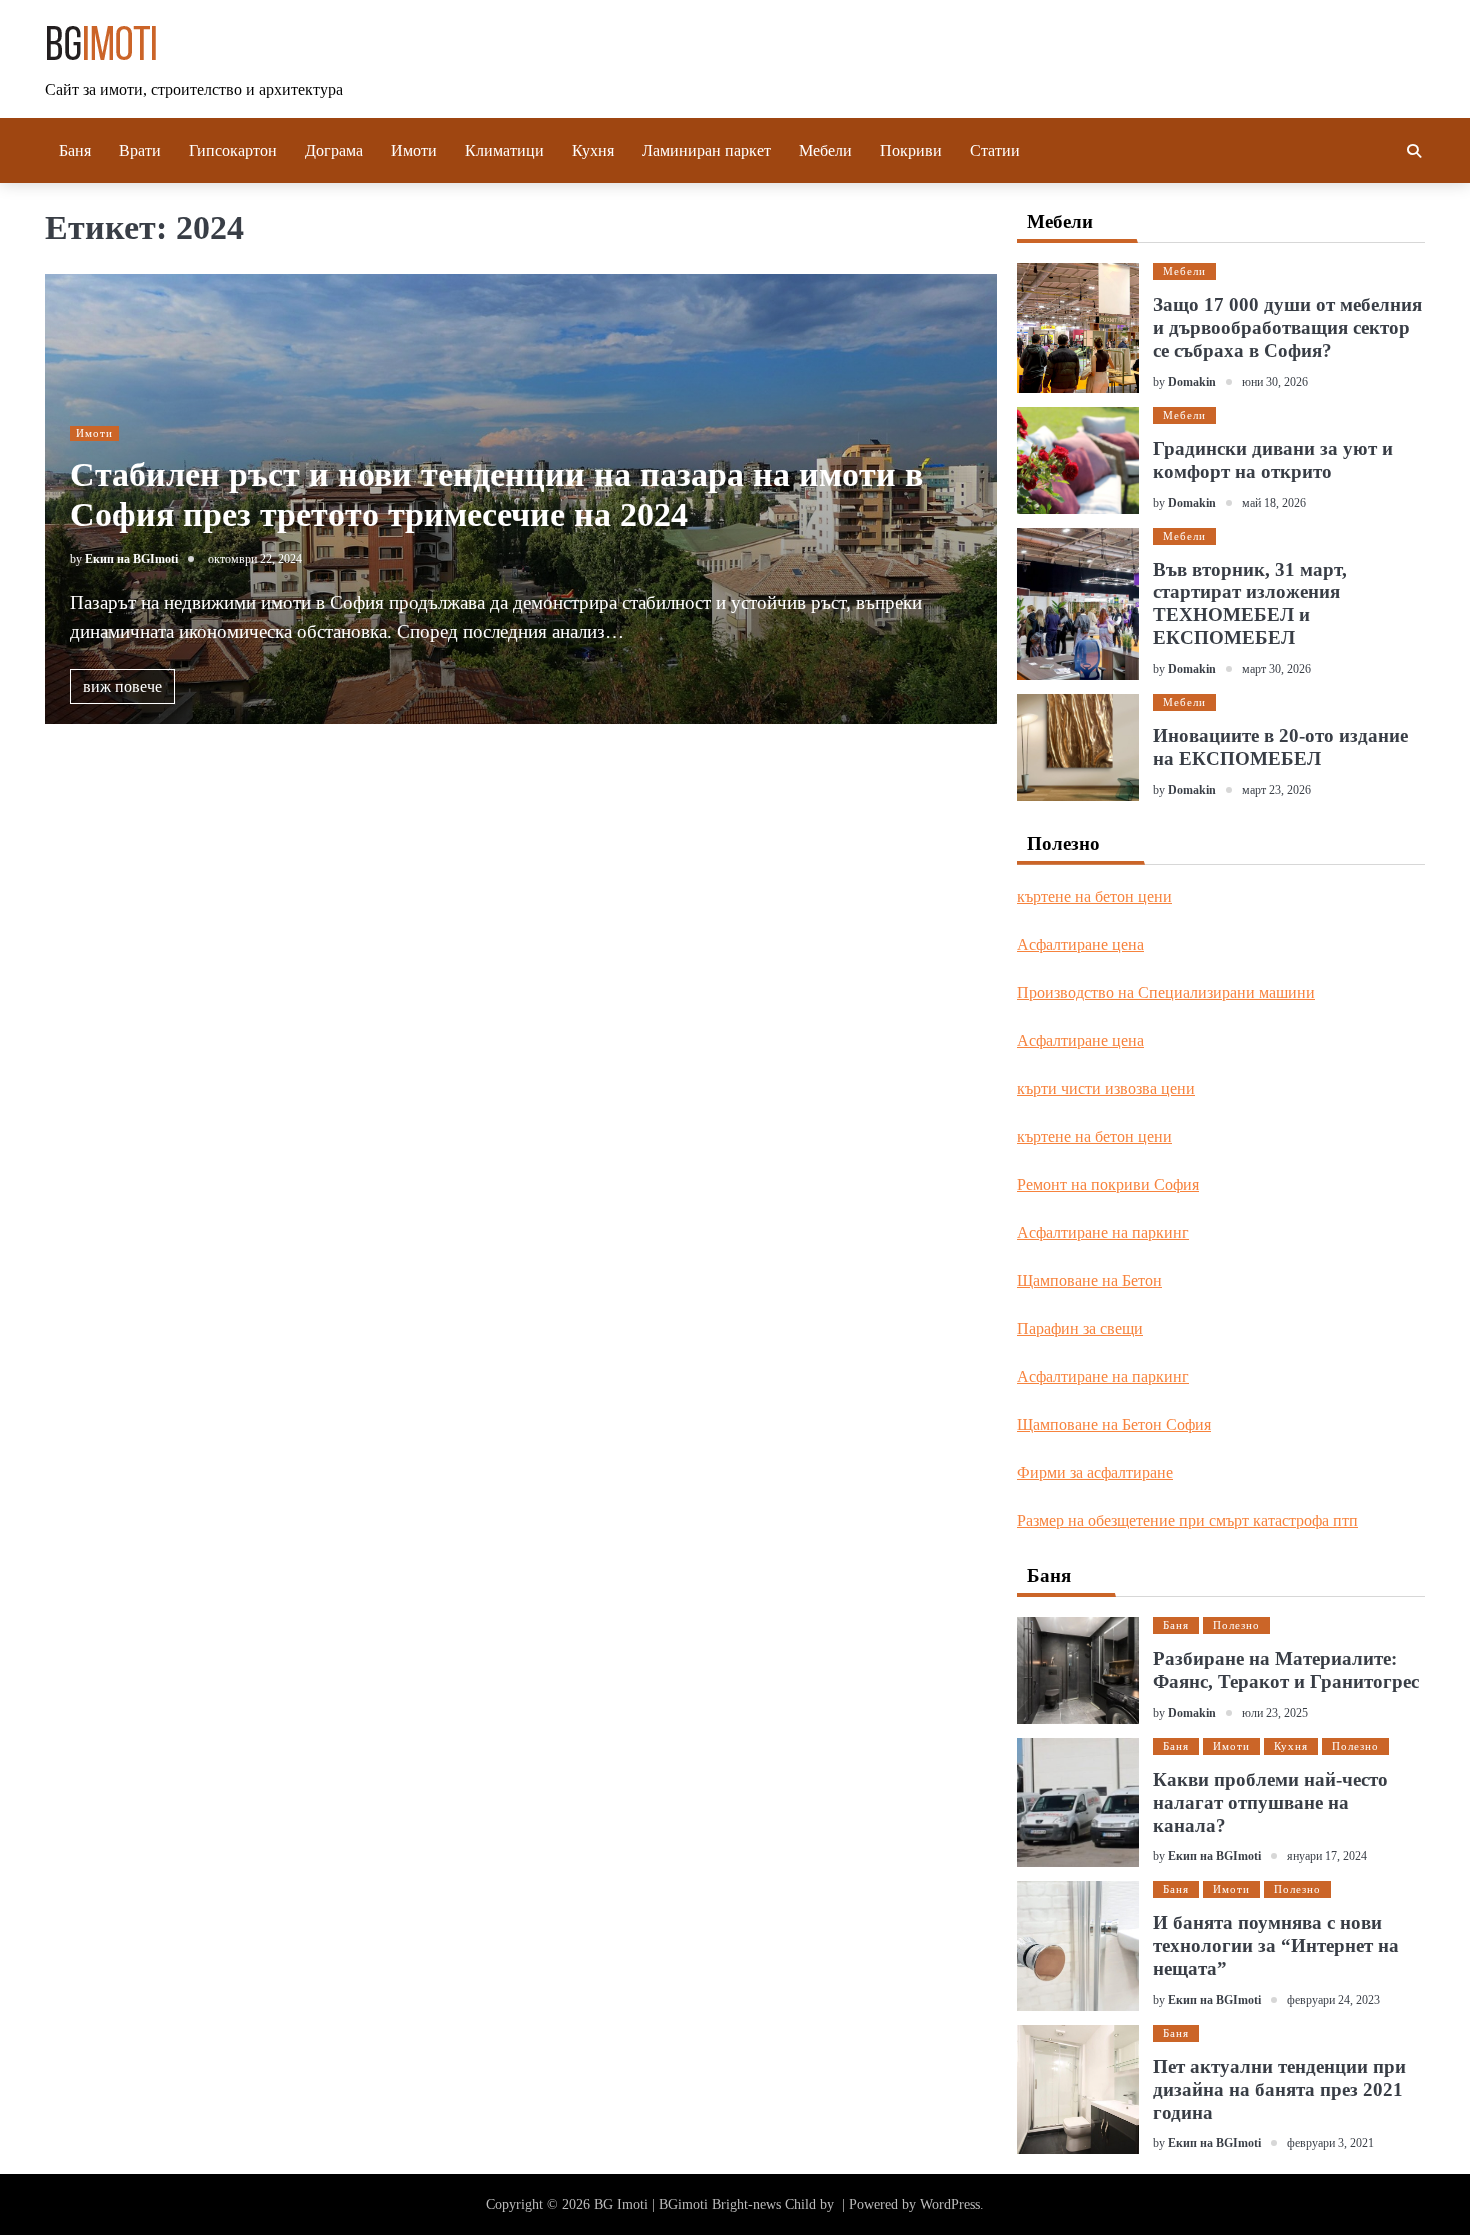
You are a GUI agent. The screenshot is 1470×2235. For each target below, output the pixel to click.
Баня (75, 150)
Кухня (593, 150)
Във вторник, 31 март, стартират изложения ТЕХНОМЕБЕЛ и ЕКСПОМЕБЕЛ (1250, 604)
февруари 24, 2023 (1333, 2000)
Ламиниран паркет (706, 150)
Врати (140, 150)
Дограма (334, 150)
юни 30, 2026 (1275, 382)
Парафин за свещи (1080, 1328)
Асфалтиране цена (1080, 944)
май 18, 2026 (1274, 503)
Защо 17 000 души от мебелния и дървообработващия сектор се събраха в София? (1287, 327)
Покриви (911, 150)
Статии (995, 150)
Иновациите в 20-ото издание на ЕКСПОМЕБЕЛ (1280, 747)
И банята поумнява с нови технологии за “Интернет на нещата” (1276, 1945)
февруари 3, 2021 (1330, 2143)
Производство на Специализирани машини (1166, 992)
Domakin (1192, 382)
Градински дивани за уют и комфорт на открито (1273, 460)
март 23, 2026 (1276, 790)
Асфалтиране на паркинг (1103, 1232)
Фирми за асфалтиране (1095, 1472)
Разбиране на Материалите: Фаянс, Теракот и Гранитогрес (1286, 1670)
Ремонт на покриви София (1108, 1184)
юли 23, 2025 (1275, 1713)
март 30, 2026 (1276, 669)
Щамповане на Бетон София (1114, 1424)
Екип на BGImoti (131, 559)
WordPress (950, 2204)
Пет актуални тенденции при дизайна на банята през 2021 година (1279, 2089)
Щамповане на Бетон (1089, 1280)
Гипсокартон (233, 150)
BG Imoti (621, 2204)
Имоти (414, 150)
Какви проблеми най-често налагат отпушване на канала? (1270, 1802)
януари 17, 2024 (1327, 1856)
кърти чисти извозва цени (1106, 1088)
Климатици (504, 150)
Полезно (1236, 1625)
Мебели (825, 150)
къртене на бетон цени (1094, 896)
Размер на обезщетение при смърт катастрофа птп (1187, 1520)
